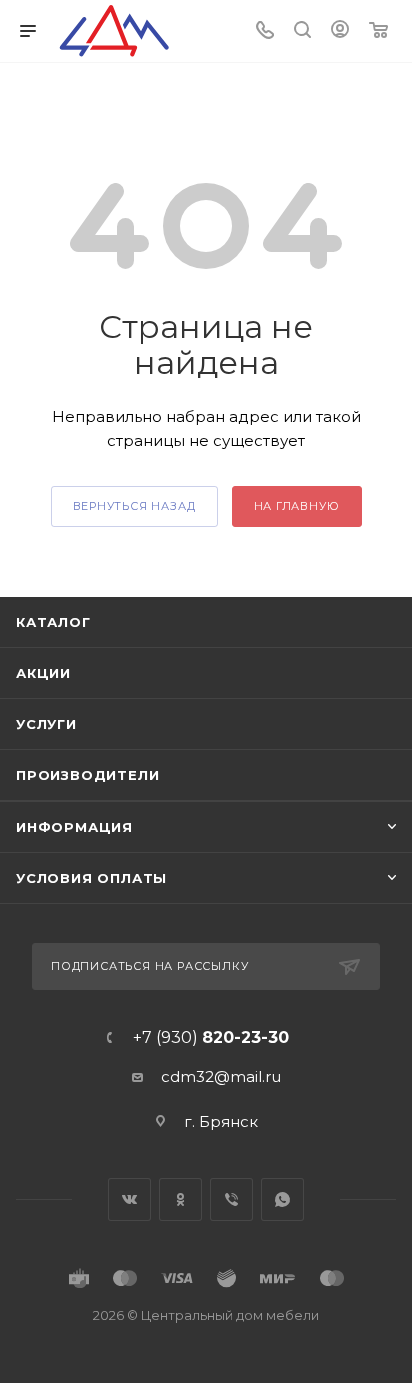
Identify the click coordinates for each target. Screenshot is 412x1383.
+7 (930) (211, 1038)
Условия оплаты (91, 878)
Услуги (46, 724)
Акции (43, 673)
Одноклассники (180, 1199)
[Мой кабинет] (340, 31)
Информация (74, 827)
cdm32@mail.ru (221, 1076)
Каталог (53, 622)
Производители (87, 775)
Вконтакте (129, 1199)
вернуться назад (134, 506)
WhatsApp (282, 1199)
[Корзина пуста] (378, 31)
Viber (231, 1199)
